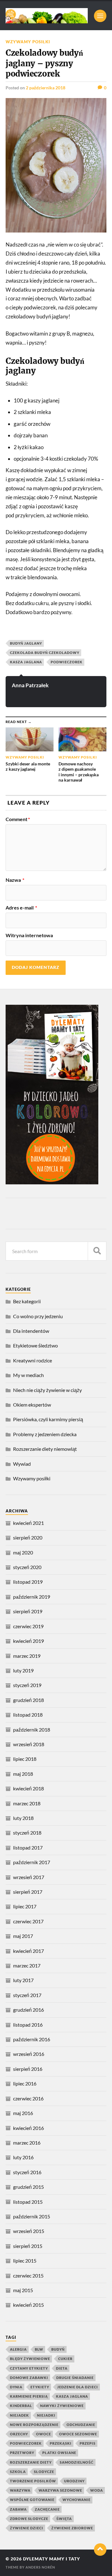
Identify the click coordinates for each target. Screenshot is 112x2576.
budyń (58, 2349)
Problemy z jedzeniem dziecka (45, 1434)
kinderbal (21, 2406)
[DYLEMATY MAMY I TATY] (47, 16)
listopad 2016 (28, 2025)
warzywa (20, 2490)
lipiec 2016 (25, 2083)
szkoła (18, 2472)
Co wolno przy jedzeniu (38, 1316)
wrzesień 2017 (29, 1877)
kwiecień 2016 (28, 2128)
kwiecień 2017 (28, 1951)
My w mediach (28, 1375)
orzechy (19, 2434)
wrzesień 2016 (29, 2054)
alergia (18, 2349)
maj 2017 (23, 1936)
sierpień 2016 (28, 2069)
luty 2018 (23, 1818)
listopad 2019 (28, 1582)
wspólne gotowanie (32, 2500)
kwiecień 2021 (28, 1523)
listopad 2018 (28, 1715)
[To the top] (100, 2550)
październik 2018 (32, 1730)
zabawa (18, 2509)
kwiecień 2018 (28, 1788)
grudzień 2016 (28, 2010)
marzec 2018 (27, 1803)
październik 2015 (32, 2216)
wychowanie (77, 2500)
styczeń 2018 (27, 1833)
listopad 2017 (28, 1847)
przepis (88, 2443)
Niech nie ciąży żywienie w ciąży (47, 1390)
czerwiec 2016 (28, 2098)
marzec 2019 (27, 1656)
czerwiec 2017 (28, 1921)
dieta (62, 2368)
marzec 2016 (27, 2143)
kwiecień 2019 (28, 1641)
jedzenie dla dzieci (78, 2387)
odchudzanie (81, 2425)
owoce (44, 2434)
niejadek (19, 2415)
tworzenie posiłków (33, 2481)
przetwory (22, 2453)
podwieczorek (67, 662)
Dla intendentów (31, 1331)
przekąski (61, 2443)
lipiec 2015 (25, 2261)
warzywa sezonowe (60, 2490)
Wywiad (22, 1464)
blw (39, 2349)
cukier (65, 2359)
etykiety (40, 2387)
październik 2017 (32, 1862)
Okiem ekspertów (32, 1405)
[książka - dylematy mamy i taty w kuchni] (52, 1182)
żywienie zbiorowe (72, 2528)
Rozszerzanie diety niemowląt (45, 1449)
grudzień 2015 (28, 2187)
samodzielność (77, 2462)
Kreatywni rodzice (33, 1360)
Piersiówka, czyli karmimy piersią (48, 1419)
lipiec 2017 (25, 1906)
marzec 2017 (27, 1965)
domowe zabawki (29, 2378)
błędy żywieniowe (30, 2359)
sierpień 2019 (28, 1611)
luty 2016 (23, 2157)
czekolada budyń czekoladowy (45, 653)
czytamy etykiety (29, 2368)
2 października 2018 (46, 88)
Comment (18, 819)
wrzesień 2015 (29, 2231)
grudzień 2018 (28, 1700)
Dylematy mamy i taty (51, 2559)
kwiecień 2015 (28, 2305)
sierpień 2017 (28, 1892)
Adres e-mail (21, 908)
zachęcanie (47, 2509)
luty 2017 (23, 1980)
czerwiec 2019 (28, 1626)
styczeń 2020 (27, 1567)
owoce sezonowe (78, 2434)
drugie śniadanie (75, 2378)
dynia (16, 2387)
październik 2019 (32, 1597)
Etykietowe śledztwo (35, 1345)
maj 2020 (23, 1552)
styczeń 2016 (27, 2172)
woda (97, 2490)
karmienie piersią (29, 2396)
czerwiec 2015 (28, 2275)
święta (64, 2519)
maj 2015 (23, 2290)
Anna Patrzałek (30, 685)
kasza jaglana (26, 662)
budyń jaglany (26, 643)
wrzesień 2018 (29, 1744)
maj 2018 (23, 1774)
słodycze (44, 2472)
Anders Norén (40, 2567)
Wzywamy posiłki (28, 42)
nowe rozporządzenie (34, 2425)
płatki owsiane (59, 2453)
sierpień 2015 (28, 2246)
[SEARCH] (97, 1251)
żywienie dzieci (27, 2528)
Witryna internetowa (29, 935)
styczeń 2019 (27, 1685)
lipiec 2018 (25, 1759)
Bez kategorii (27, 1301)
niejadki (46, 2415)
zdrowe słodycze (29, 2519)
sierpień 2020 (28, 1537)
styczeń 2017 (27, 1995)
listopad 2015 (28, 2202)
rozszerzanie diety (31, 2462)
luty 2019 (23, 1670)
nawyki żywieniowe (62, 2406)
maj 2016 (23, 2113)
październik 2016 (32, 2039)
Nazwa (15, 880)
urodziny (74, 2481)
